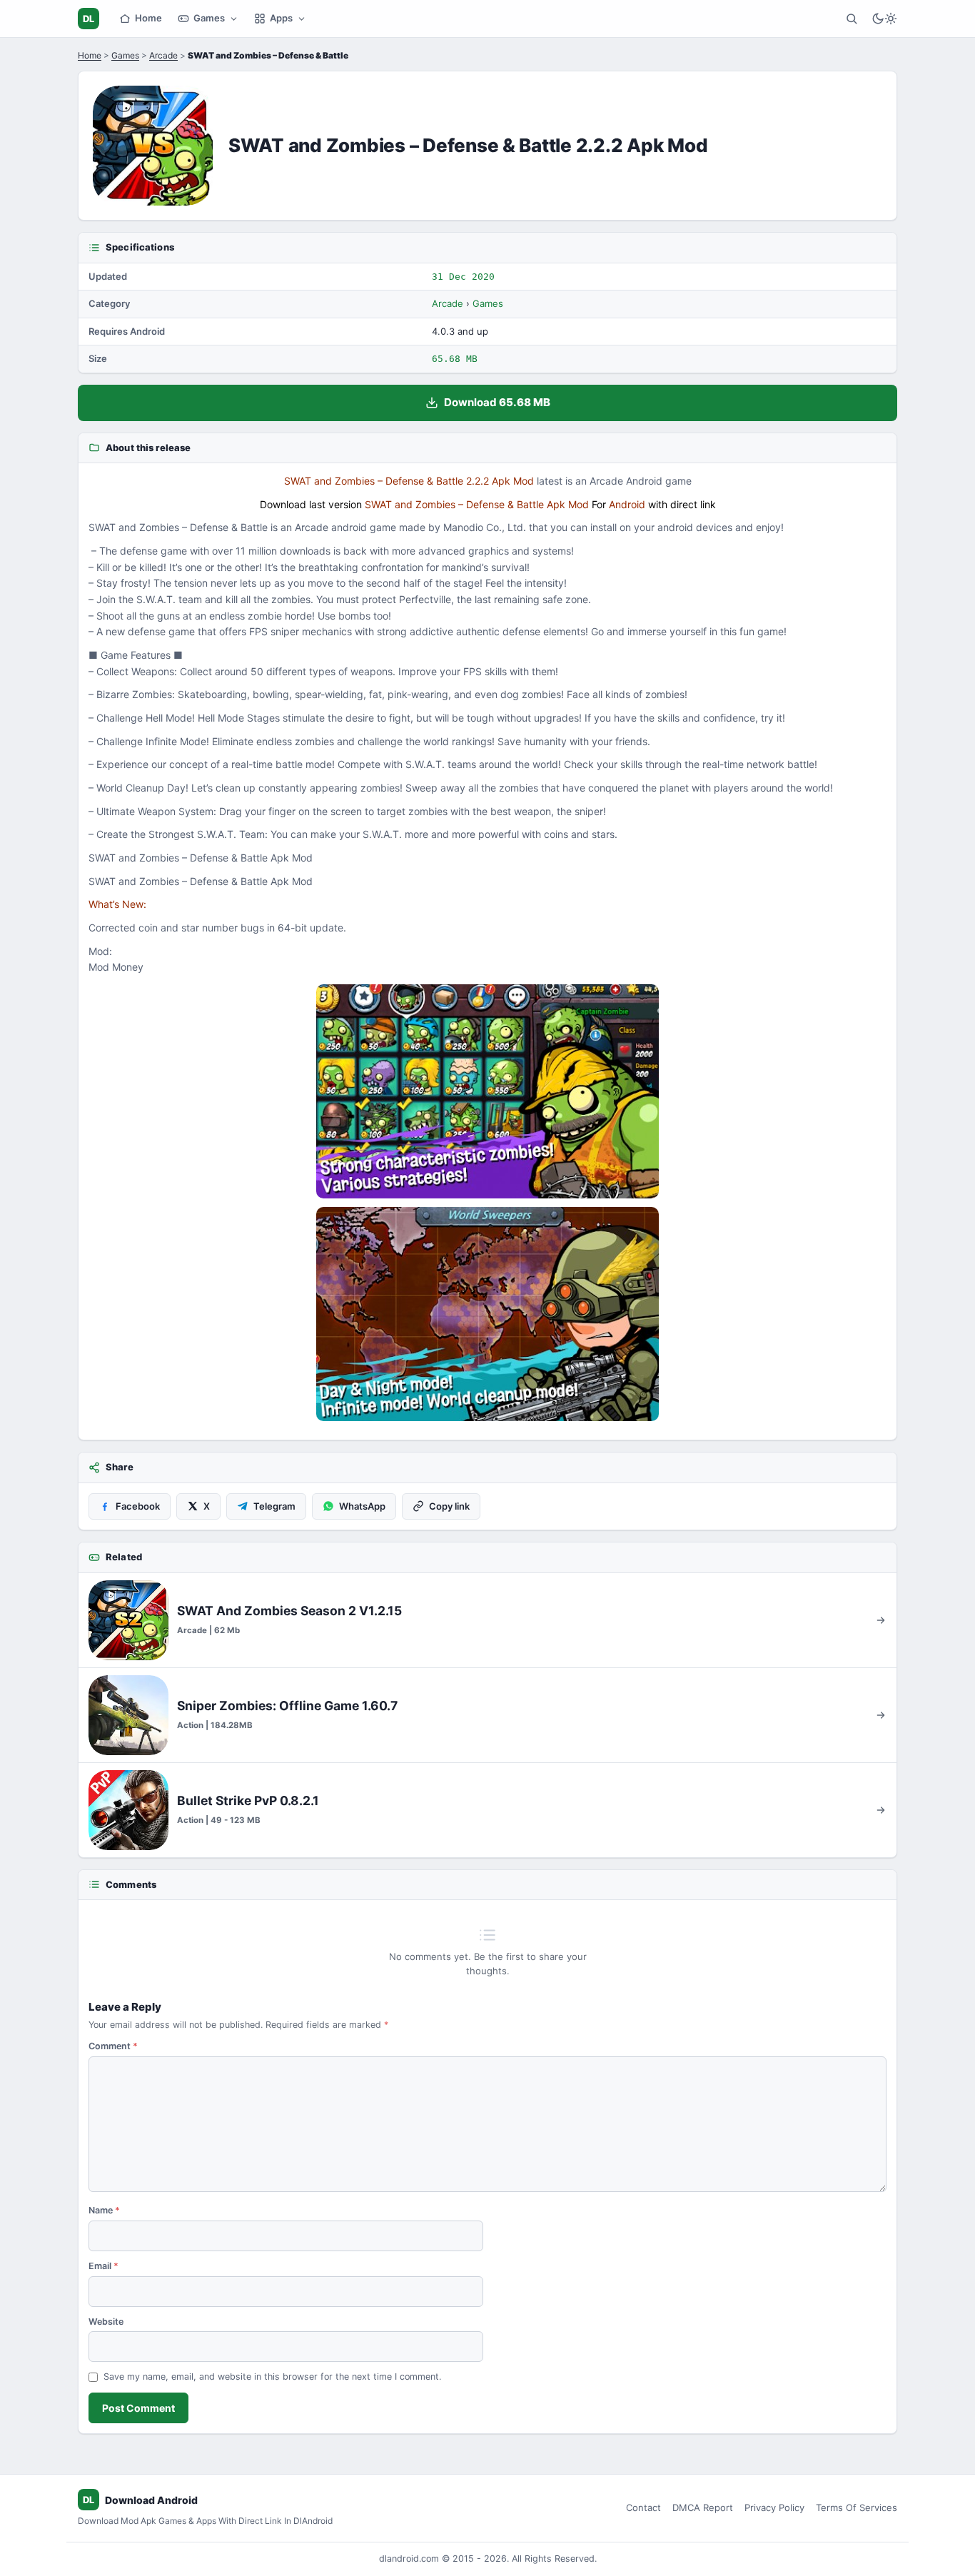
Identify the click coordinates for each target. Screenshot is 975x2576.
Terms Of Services (857, 2507)
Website (106, 2322)
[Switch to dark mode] (884, 19)
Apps (281, 18)
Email (103, 2266)
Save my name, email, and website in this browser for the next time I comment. (272, 2377)
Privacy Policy (774, 2507)
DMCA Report (703, 2507)
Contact (643, 2507)
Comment (113, 2046)
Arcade (163, 55)
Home (148, 18)
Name (104, 2210)
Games (209, 18)
